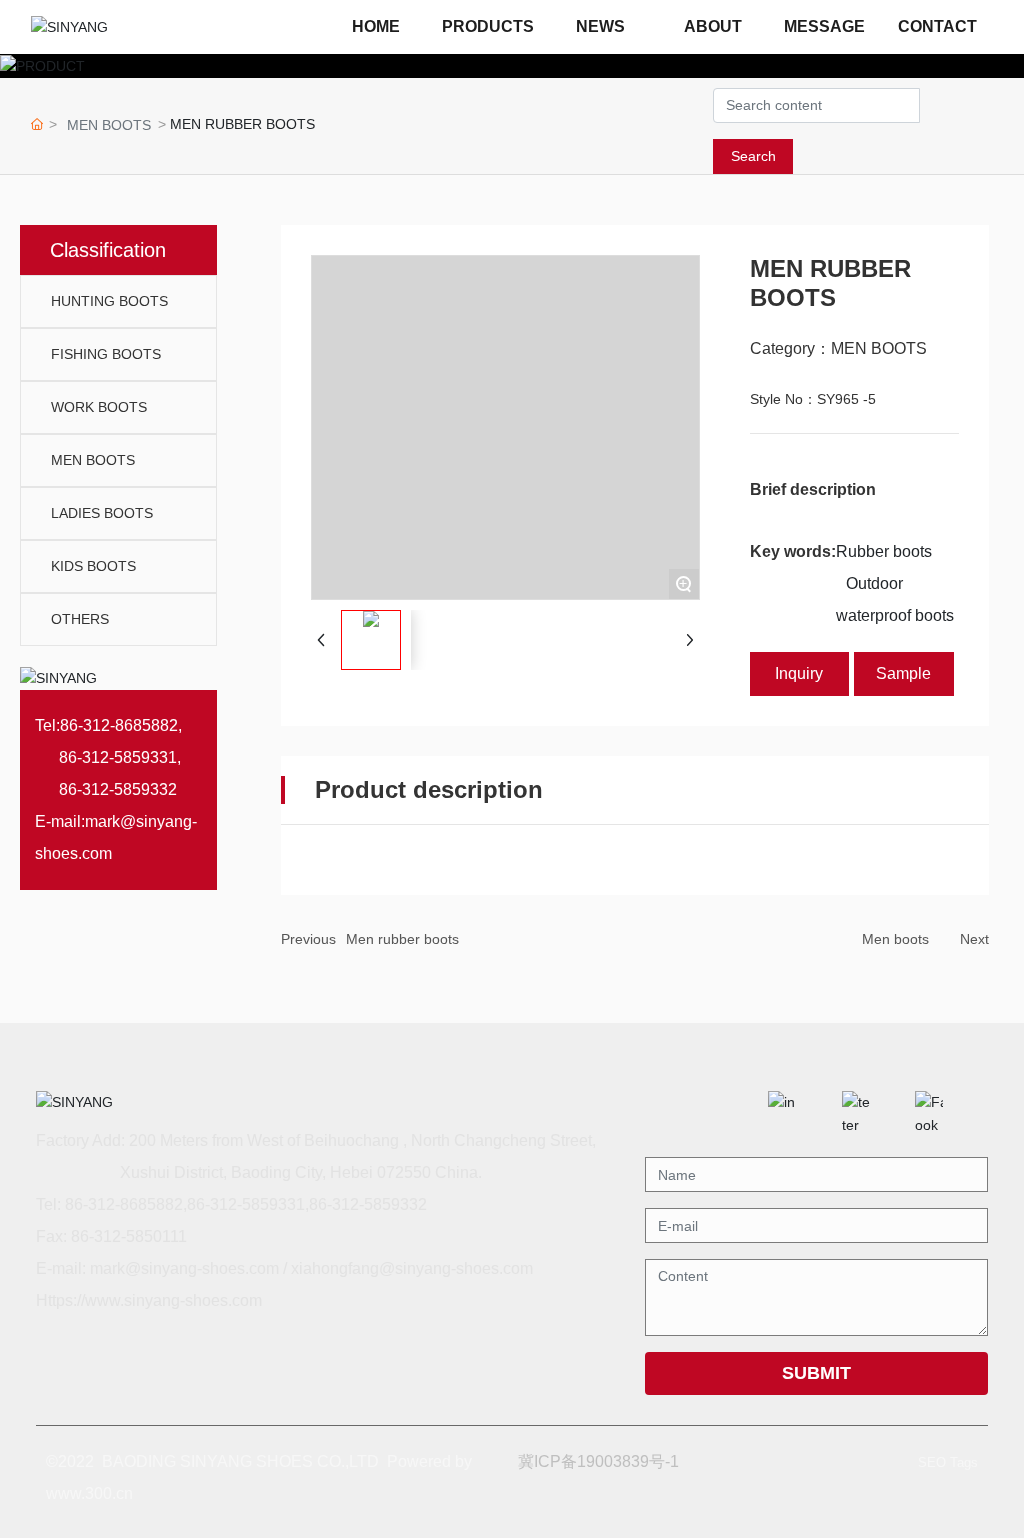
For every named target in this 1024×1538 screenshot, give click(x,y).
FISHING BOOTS (106, 354)
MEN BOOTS (109, 125)
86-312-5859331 (118, 757)
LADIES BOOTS (102, 513)
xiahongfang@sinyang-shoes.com (412, 1268)
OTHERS (80, 619)
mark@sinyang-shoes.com (184, 1268)
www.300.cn (89, 1493)
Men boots (895, 939)
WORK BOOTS (99, 407)
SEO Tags (948, 1462)
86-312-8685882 (119, 725)
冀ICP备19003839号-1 (598, 1461)
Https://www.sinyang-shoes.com (149, 1300)
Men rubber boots (402, 939)
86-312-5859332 (118, 789)
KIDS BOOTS (93, 566)
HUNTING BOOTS (109, 301)
